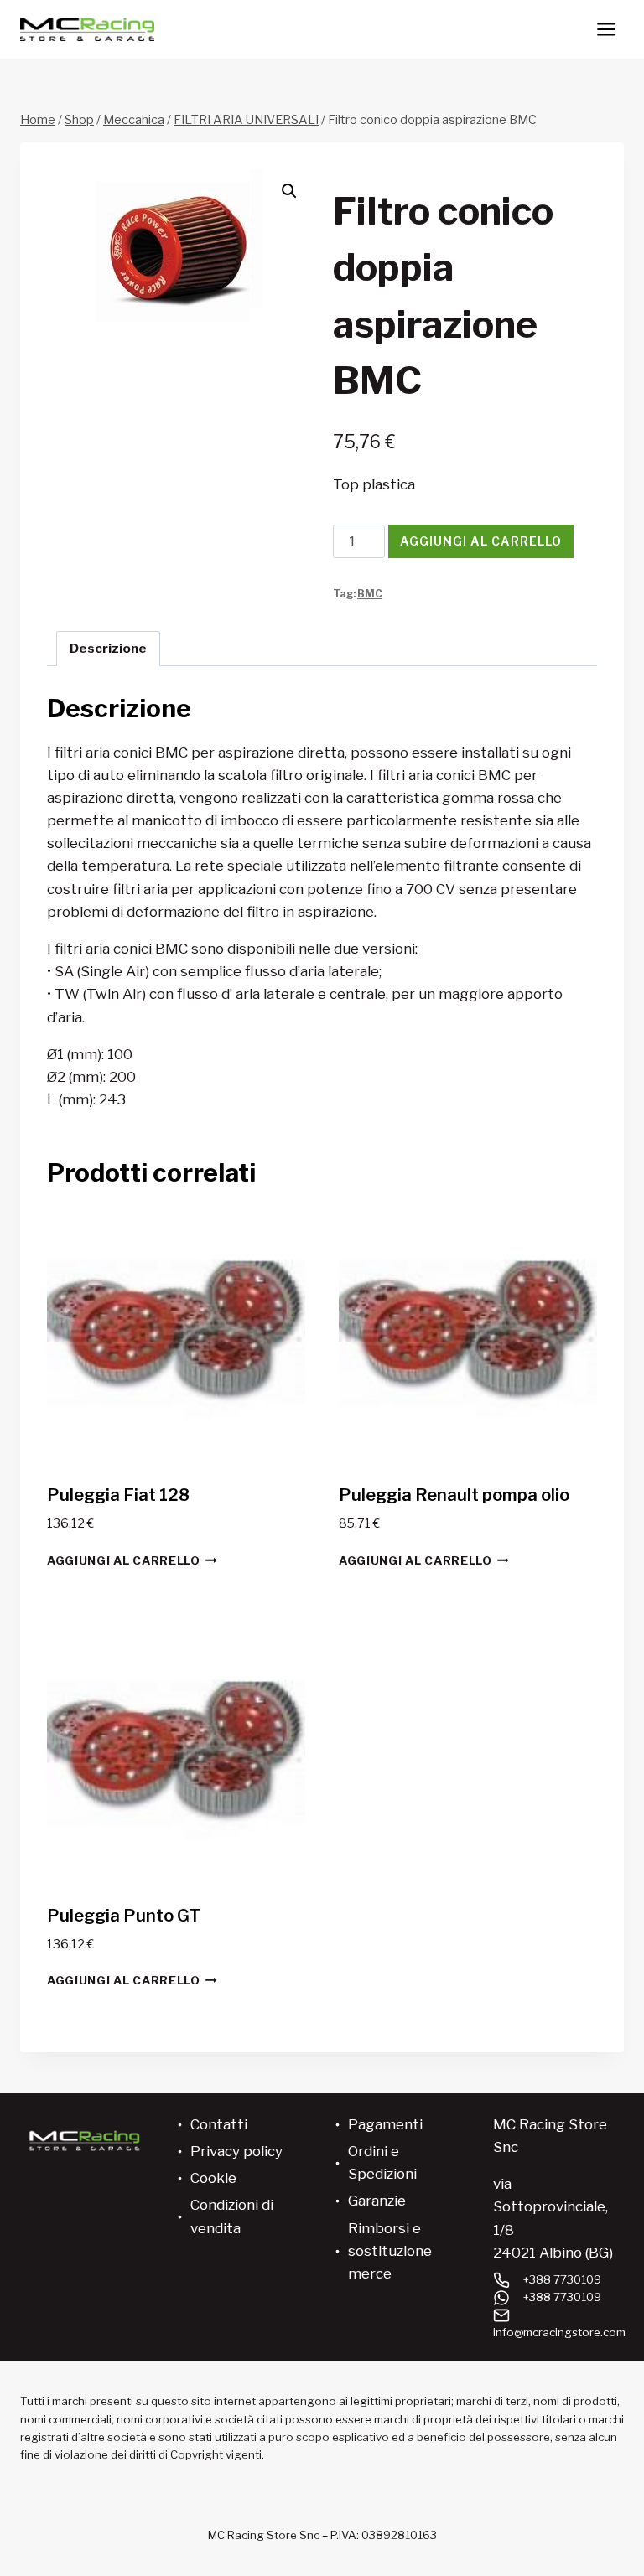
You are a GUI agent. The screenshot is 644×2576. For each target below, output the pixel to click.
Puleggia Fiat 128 (118, 1495)
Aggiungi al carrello (481, 541)
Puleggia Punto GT (124, 1916)
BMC (370, 594)
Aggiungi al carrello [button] (124, 1560)
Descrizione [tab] (108, 648)
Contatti (219, 2124)
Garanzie (377, 2201)
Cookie (213, 2178)
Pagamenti (385, 2124)
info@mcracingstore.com (559, 2332)
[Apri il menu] (606, 29)
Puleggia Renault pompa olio (454, 1495)
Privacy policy (236, 2151)
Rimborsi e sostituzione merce (390, 2251)
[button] (289, 191)
